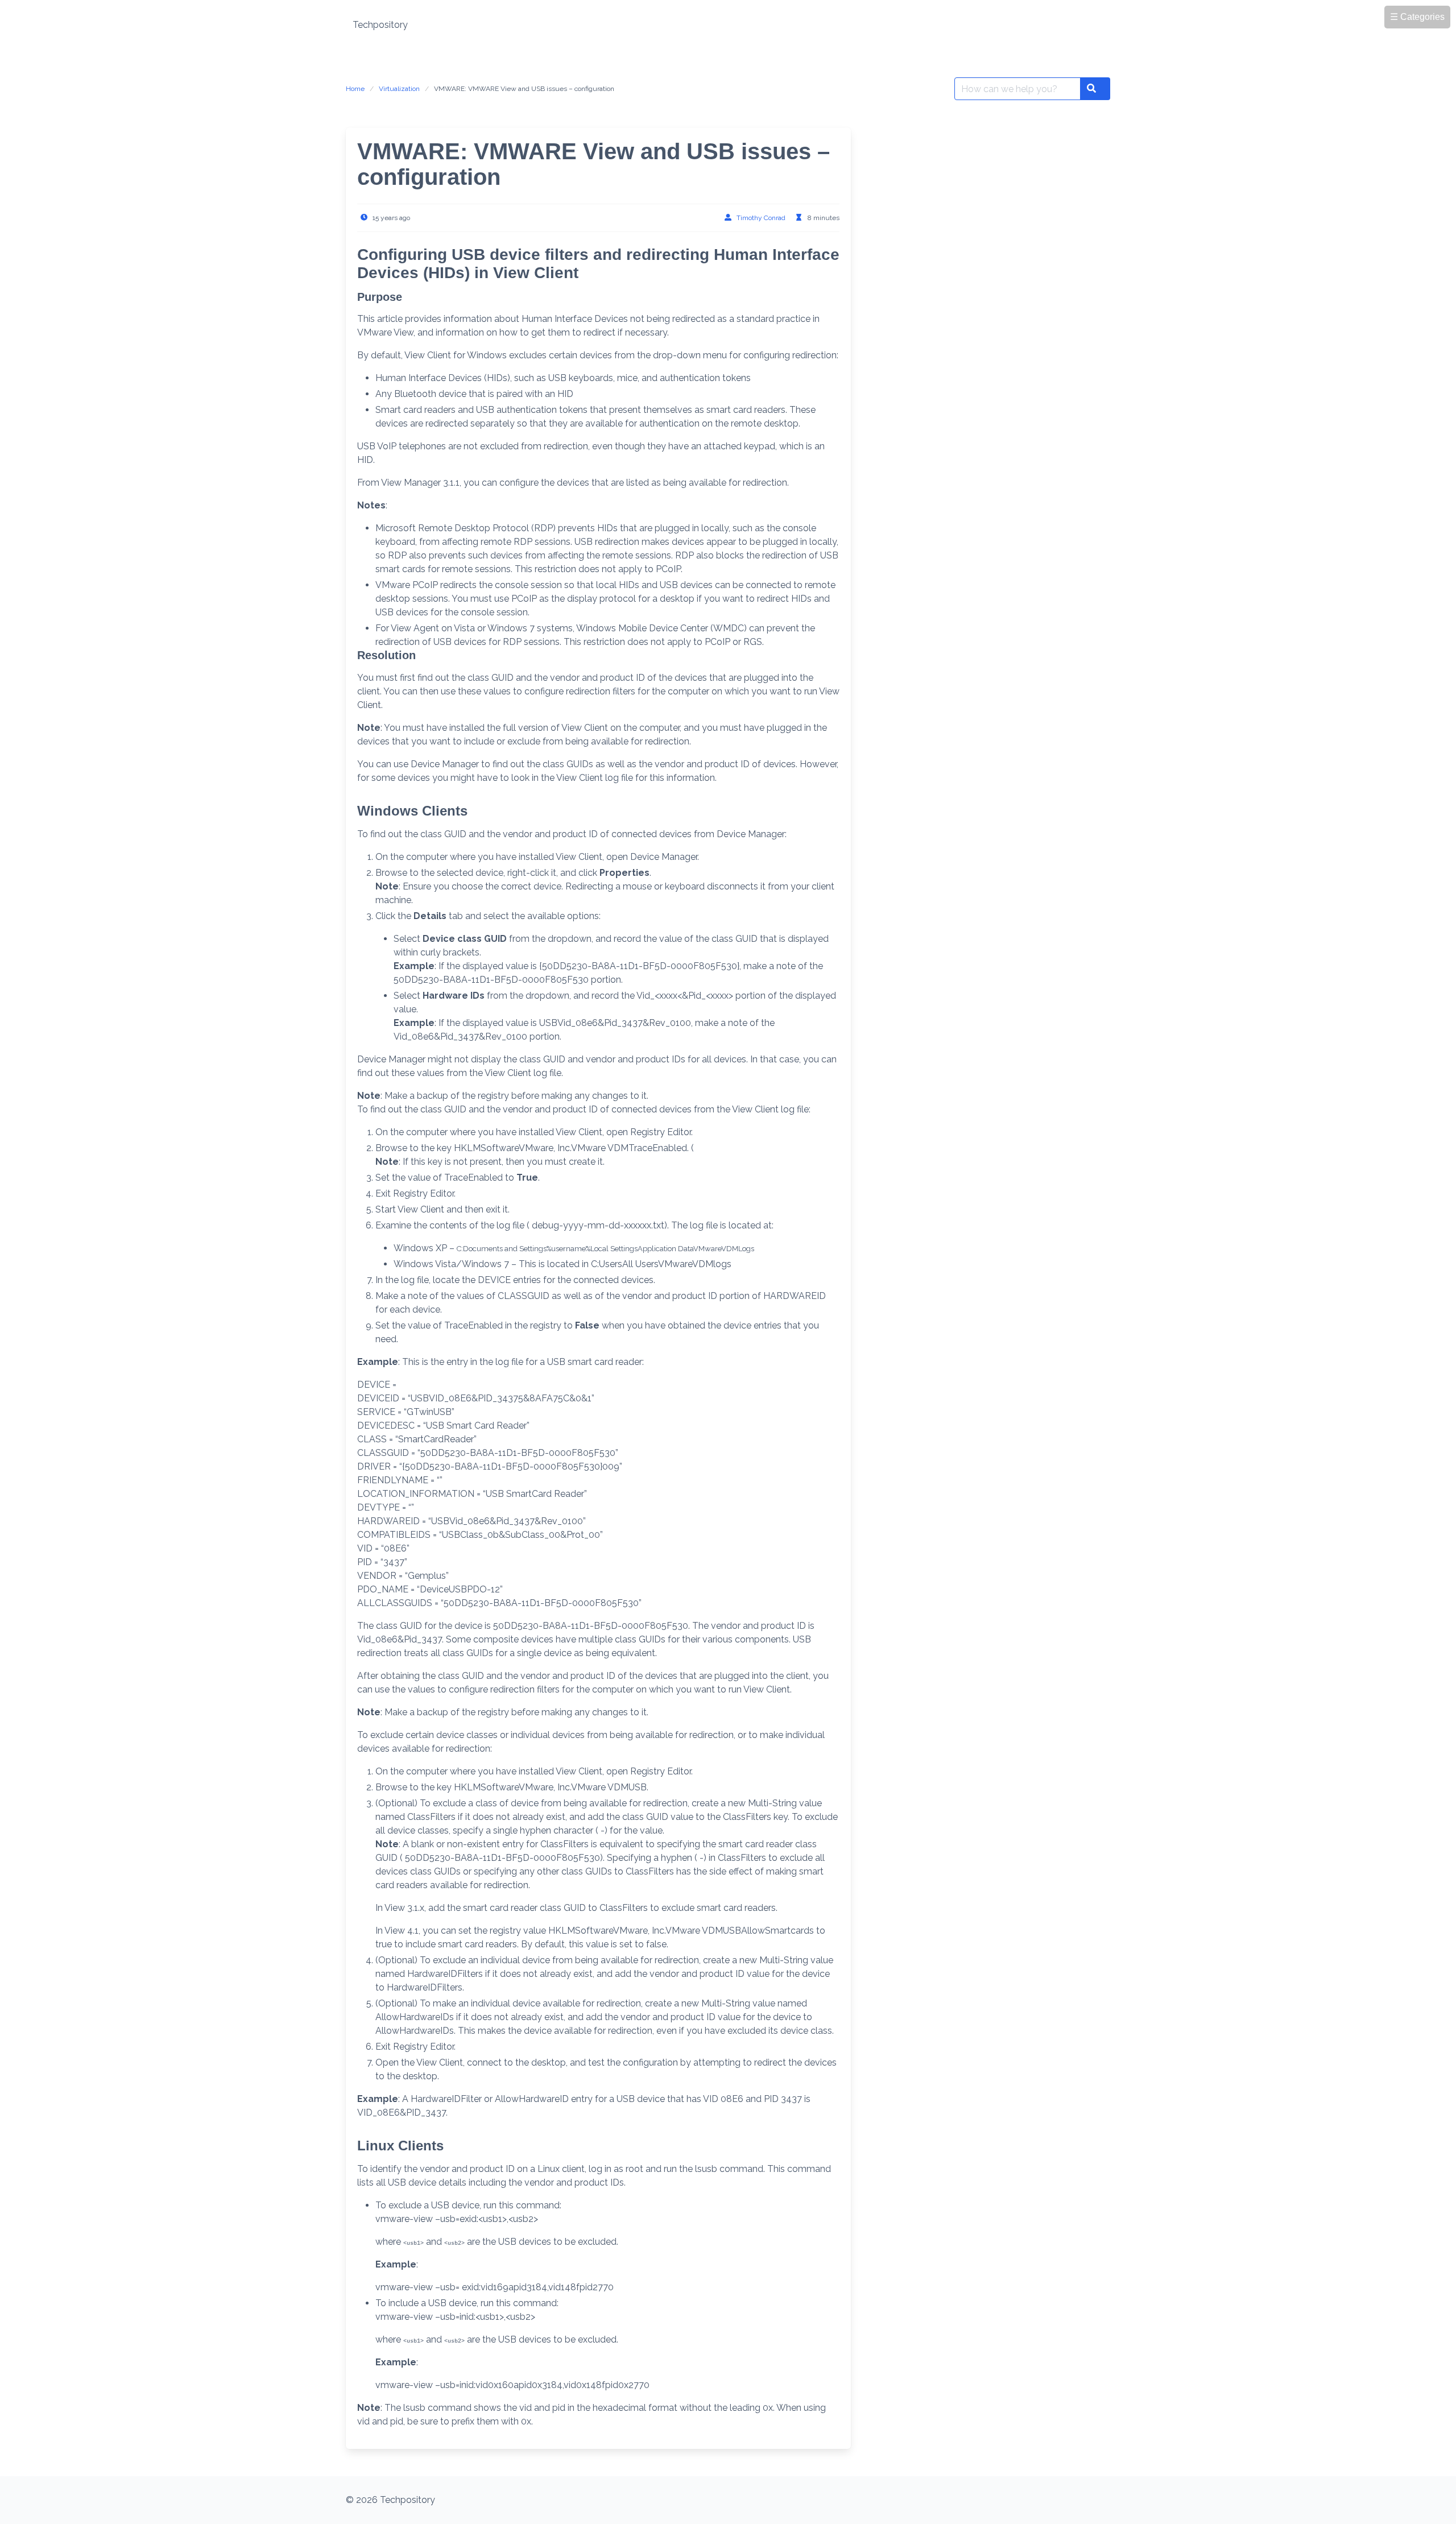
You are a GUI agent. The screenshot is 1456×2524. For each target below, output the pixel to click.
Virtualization (399, 89)
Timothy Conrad (761, 218)
